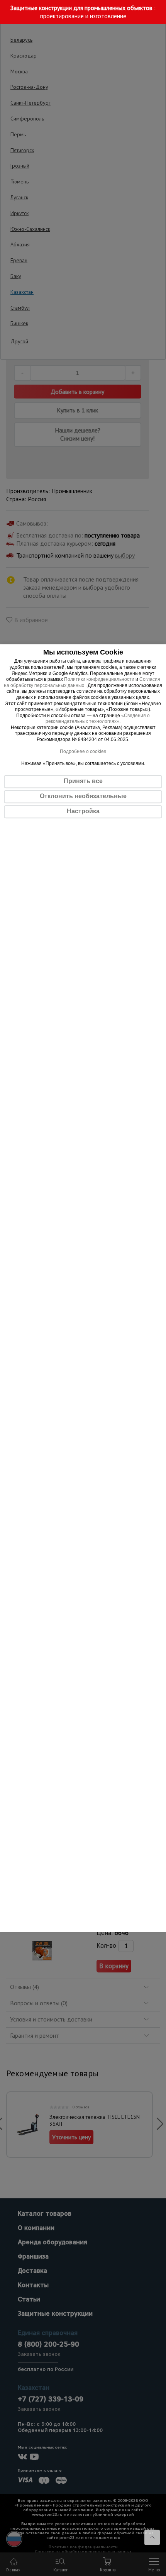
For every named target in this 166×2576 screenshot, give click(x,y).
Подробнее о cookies (83, 752)
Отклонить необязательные (83, 796)
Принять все (83, 781)
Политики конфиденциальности (99, 679)
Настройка (83, 811)
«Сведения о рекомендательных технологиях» (98, 719)
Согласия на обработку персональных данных (82, 682)
